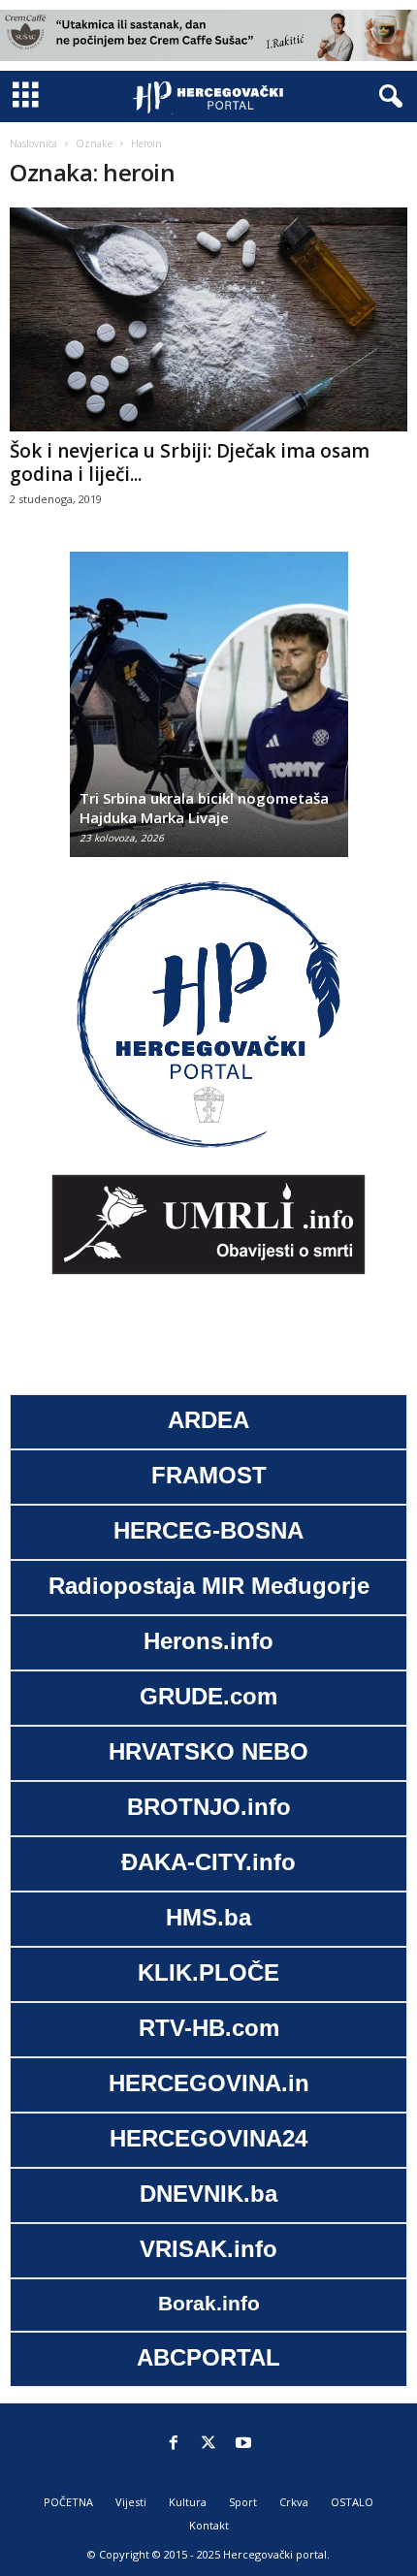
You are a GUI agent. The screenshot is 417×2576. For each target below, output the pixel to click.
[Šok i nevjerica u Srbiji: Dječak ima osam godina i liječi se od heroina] (208, 319)
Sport (243, 2502)
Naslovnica (33, 143)
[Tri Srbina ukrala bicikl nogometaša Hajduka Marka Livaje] (209, 714)
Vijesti (131, 2502)
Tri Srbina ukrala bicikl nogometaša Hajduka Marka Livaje (204, 808)
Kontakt (209, 2525)
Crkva (294, 2502)
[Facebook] (174, 2444)
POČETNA (68, 2502)
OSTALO (352, 2502)
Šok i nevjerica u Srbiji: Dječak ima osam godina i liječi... (190, 462)
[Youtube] (243, 2444)
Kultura (188, 2502)
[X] (208, 2444)
